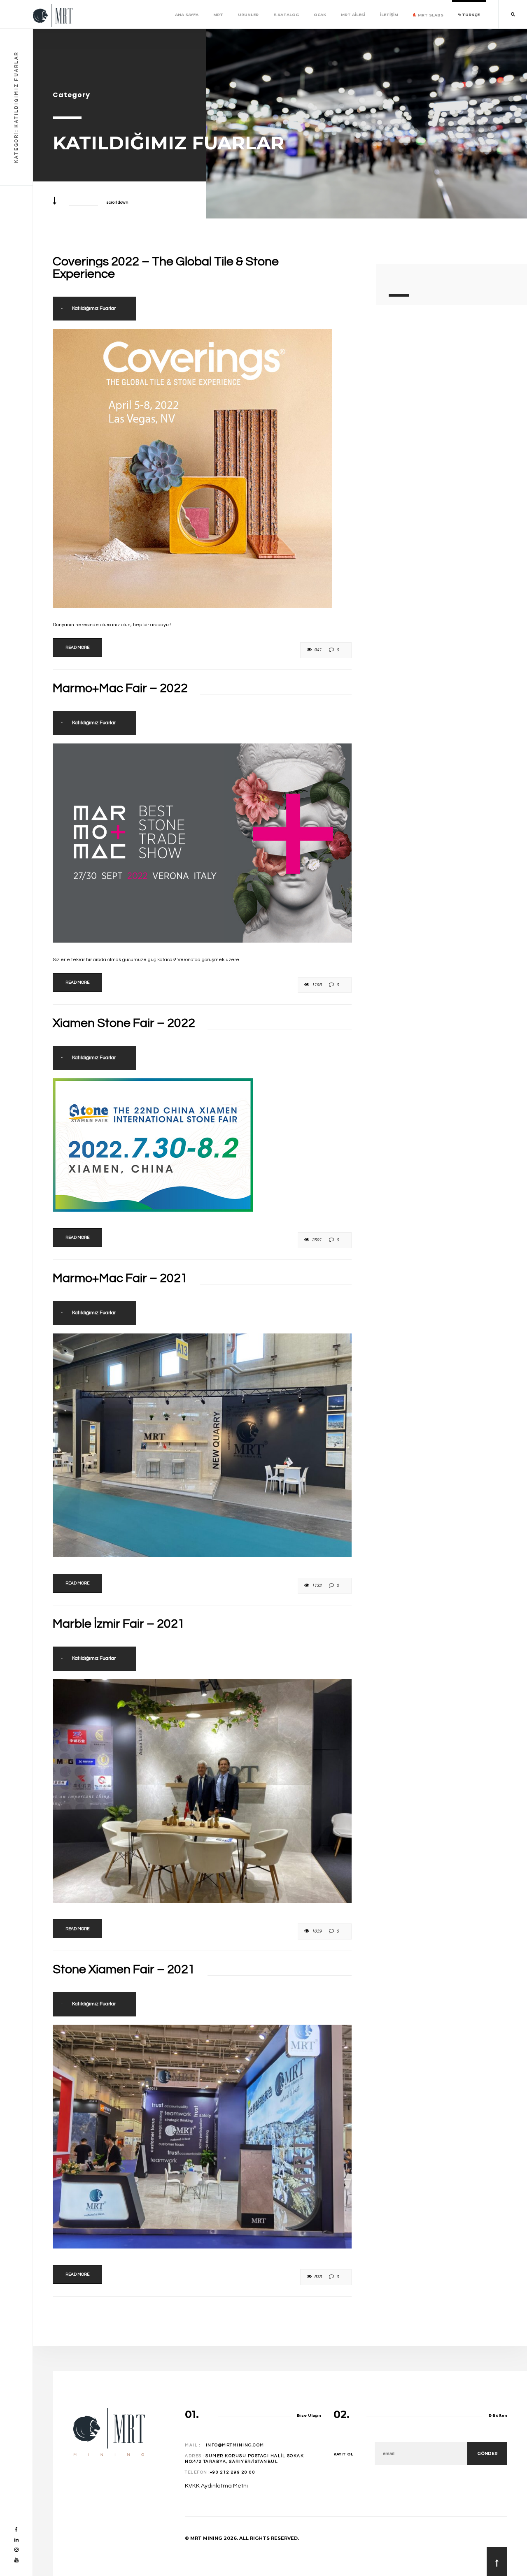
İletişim (389, 15)
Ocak (320, 15)
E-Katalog (286, 15)
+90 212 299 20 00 (233, 2472)
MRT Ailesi (353, 15)
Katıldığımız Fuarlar (94, 308)
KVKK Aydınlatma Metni (216, 2486)
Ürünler (248, 15)
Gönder (487, 2454)
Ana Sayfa (187, 15)
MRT (218, 15)
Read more (77, 648)
